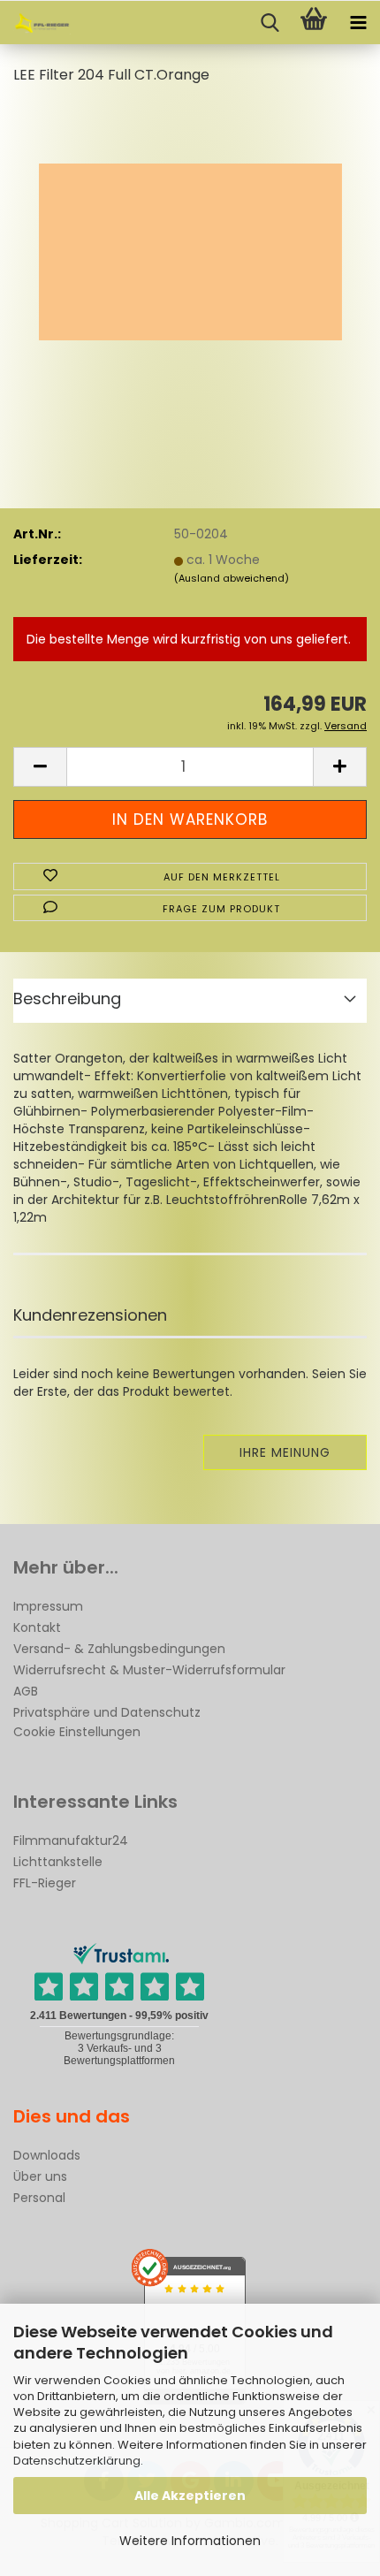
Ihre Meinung (285, 1452)
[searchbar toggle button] (270, 23)
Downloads (47, 2155)
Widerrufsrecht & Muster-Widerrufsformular (149, 1670)
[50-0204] (190, 233)
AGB (26, 1691)
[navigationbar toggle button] (358, 23)
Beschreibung (67, 998)
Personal (39, 2198)
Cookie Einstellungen (77, 1732)
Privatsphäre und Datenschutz (107, 1712)
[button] (40, 767)
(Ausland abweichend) (232, 578)
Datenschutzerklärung (77, 2461)
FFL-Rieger (45, 1883)
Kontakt (37, 1627)
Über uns (40, 2176)
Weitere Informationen (190, 2541)
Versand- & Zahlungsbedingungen (119, 1649)
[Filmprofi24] (35, 23)
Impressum (48, 1606)
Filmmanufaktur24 (71, 1841)
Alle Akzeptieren (190, 2496)
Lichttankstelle (58, 1862)
